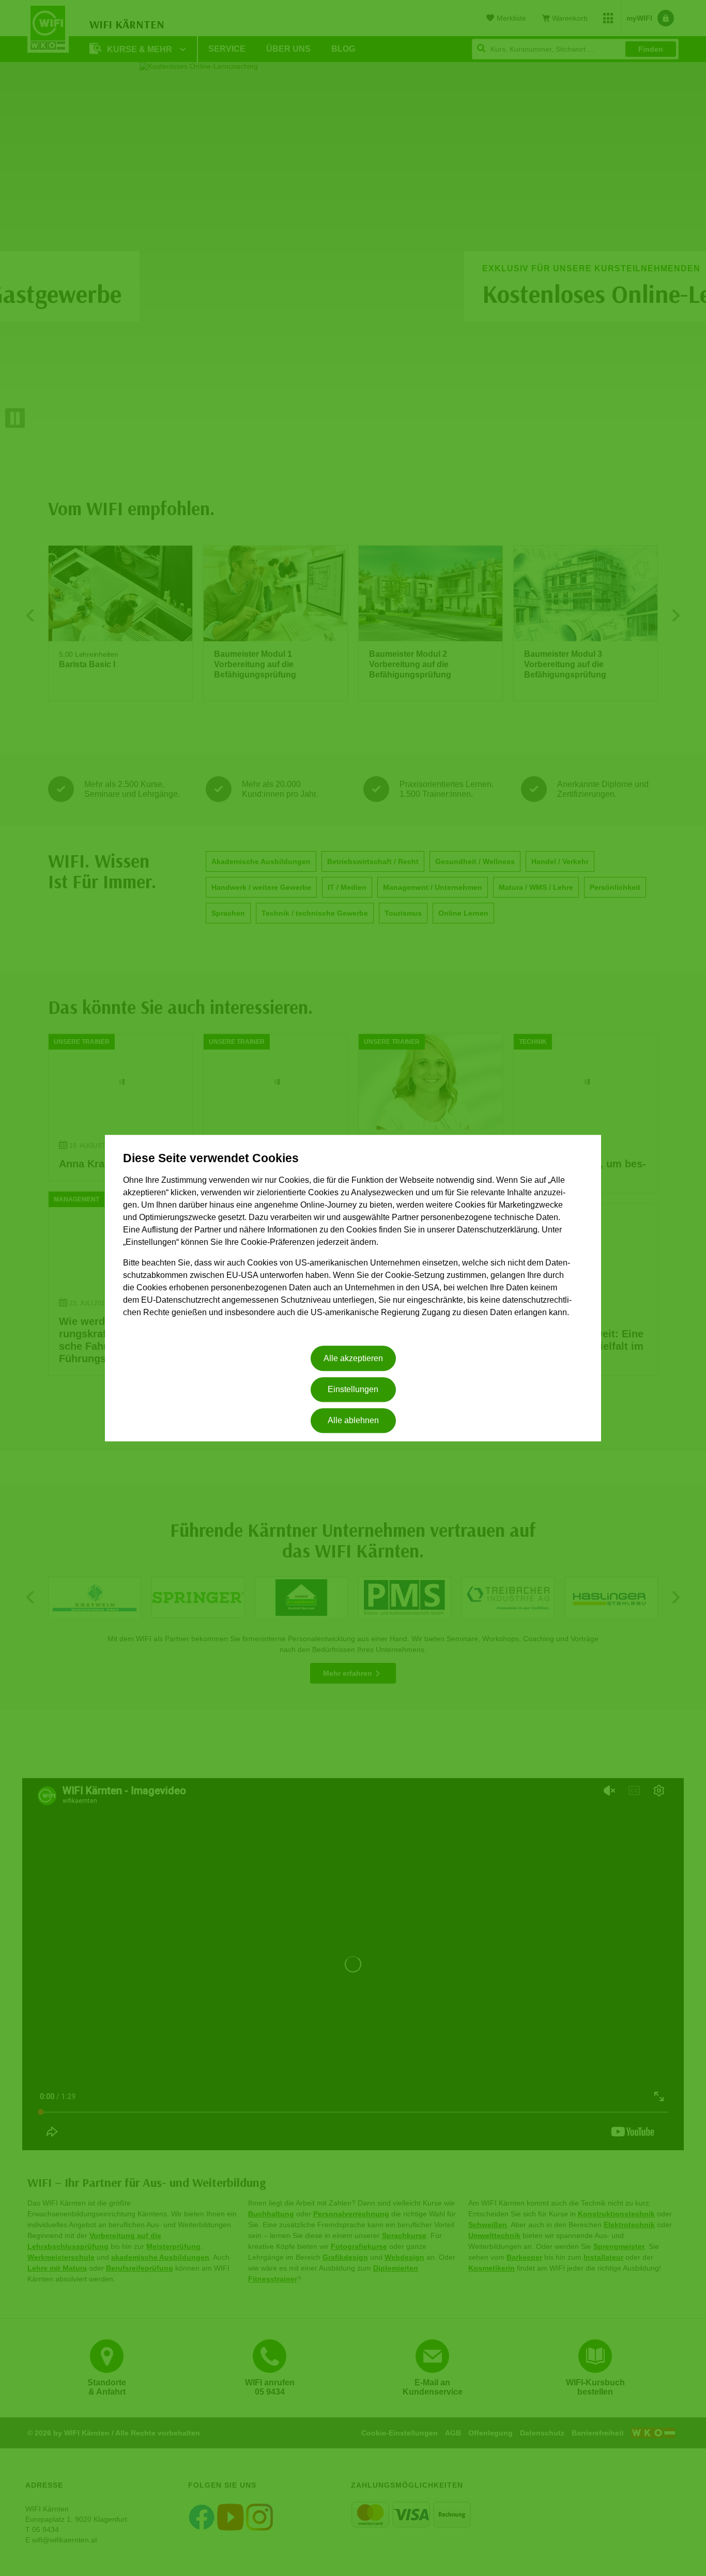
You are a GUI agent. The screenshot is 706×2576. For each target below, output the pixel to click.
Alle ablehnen (353, 1421)
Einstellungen (353, 1389)
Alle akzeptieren (353, 1358)
